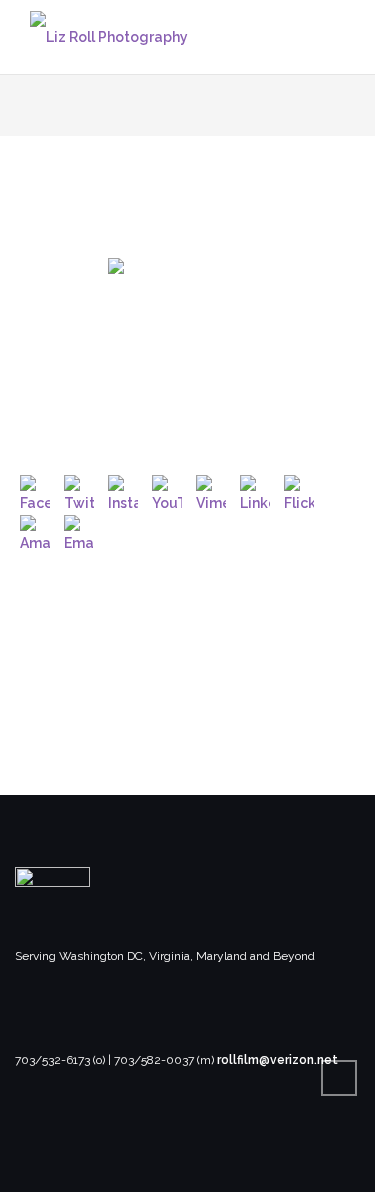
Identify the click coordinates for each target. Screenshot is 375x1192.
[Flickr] (299, 490)
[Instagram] (123, 490)
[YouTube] (167, 490)
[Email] (79, 530)
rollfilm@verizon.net (277, 1060)
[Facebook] (35, 490)
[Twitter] (79, 490)
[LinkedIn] (255, 490)
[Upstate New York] (188, 338)
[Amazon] (35, 530)
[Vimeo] (211, 490)
